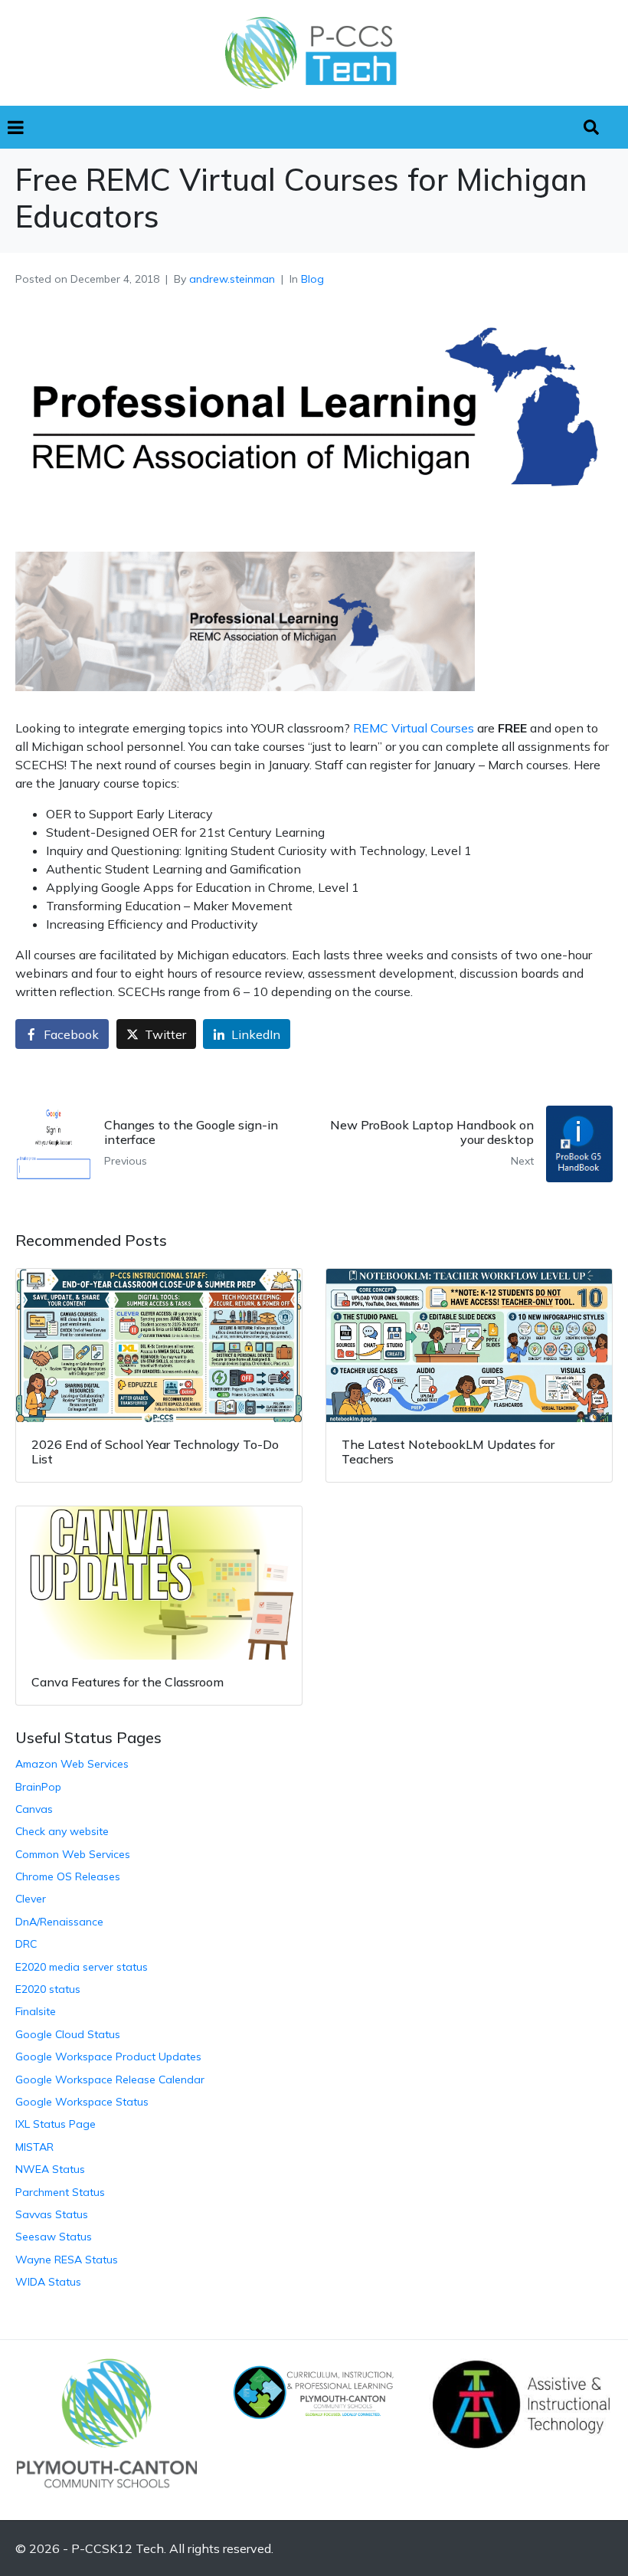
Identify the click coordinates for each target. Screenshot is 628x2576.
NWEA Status (50, 2169)
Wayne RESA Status (67, 2260)
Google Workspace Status (82, 2102)
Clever (31, 1899)
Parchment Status (60, 2192)
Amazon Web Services (72, 1764)
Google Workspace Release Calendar (110, 2079)
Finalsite (36, 2011)
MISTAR (34, 2147)
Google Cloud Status (68, 2034)
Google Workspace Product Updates (108, 2057)
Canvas (34, 1809)
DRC (26, 1944)
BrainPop (38, 1787)
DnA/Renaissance (59, 1922)
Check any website (62, 1831)
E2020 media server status (82, 1967)
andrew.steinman (232, 279)
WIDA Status (48, 2282)
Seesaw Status (54, 2237)
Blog (312, 279)
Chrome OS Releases (68, 1876)
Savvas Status (52, 2214)
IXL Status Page (56, 2124)
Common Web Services (73, 1854)
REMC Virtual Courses (414, 728)
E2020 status (48, 1989)
